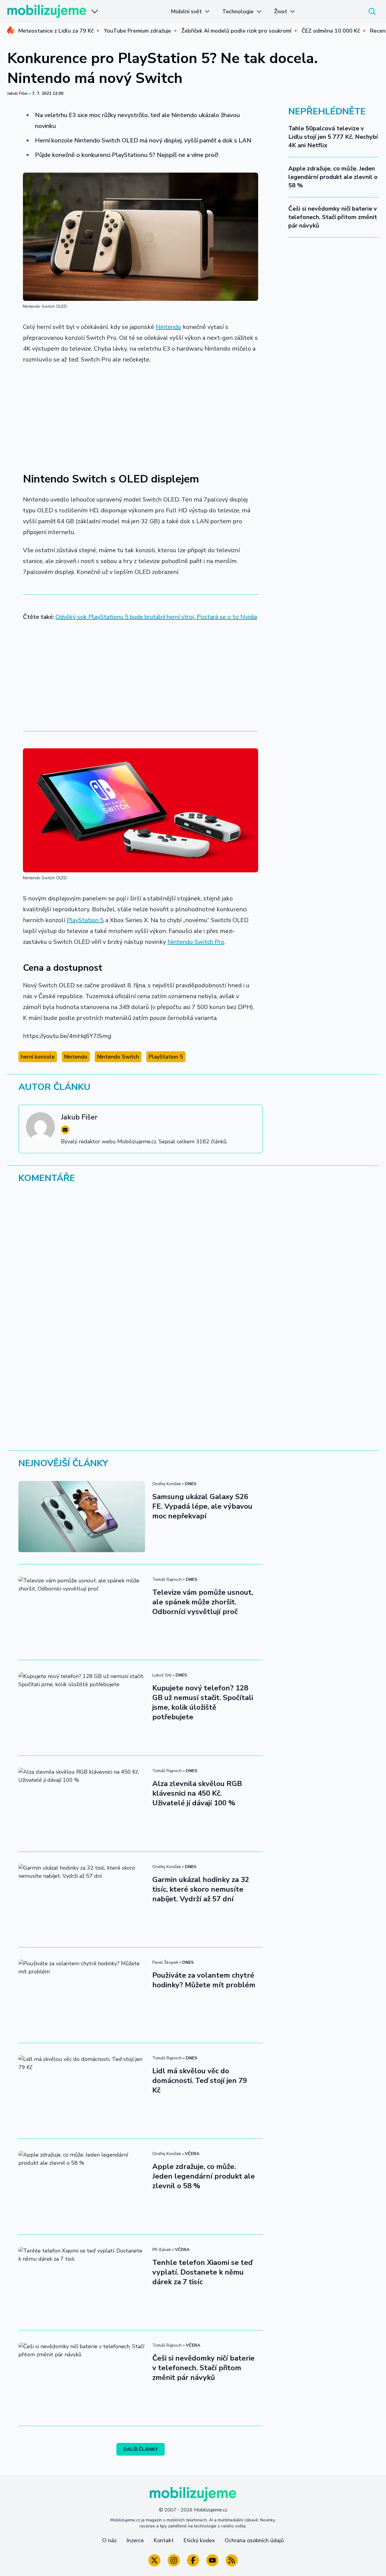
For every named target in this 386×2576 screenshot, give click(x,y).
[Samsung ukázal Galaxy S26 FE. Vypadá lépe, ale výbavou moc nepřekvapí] (82, 1517)
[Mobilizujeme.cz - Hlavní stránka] (47, 11)
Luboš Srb (162, 1675)
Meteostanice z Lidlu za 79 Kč (56, 31)
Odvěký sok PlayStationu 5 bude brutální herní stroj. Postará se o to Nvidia (156, 617)
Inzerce (135, 2540)
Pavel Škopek (165, 1962)
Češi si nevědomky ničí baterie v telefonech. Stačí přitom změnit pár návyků (333, 217)
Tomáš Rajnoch (167, 1579)
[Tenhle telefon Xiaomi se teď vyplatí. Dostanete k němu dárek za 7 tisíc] (82, 2282)
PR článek (162, 2250)
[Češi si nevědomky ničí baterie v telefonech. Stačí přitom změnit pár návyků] (82, 2378)
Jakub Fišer (18, 93)
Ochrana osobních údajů (254, 2540)
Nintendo (168, 327)
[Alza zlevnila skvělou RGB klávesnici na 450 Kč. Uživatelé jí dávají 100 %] (82, 1804)
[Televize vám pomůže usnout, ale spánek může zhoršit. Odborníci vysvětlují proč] (82, 1612)
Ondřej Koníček (167, 1484)
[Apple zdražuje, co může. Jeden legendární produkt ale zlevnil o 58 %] (82, 2186)
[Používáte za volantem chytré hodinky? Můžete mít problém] (82, 1995)
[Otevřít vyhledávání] (372, 11)
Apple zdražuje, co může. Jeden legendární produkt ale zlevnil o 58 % (333, 177)
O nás (109, 2540)
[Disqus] (193, 1271)
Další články (141, 2449)
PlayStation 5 (85, 920)
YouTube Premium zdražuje (137, 31)
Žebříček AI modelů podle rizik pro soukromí (236, 31)
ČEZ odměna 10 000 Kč (331, 31)
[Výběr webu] (95, 11)
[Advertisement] (141, 415)
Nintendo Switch (118, 1057)
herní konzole (38, 1057)
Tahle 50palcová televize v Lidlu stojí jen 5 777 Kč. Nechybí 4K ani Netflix (333, 137)
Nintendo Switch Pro (196, 942)
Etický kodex (199, 2540)
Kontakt (164, 2540)
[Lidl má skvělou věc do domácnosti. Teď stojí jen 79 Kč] (82, 2091)
